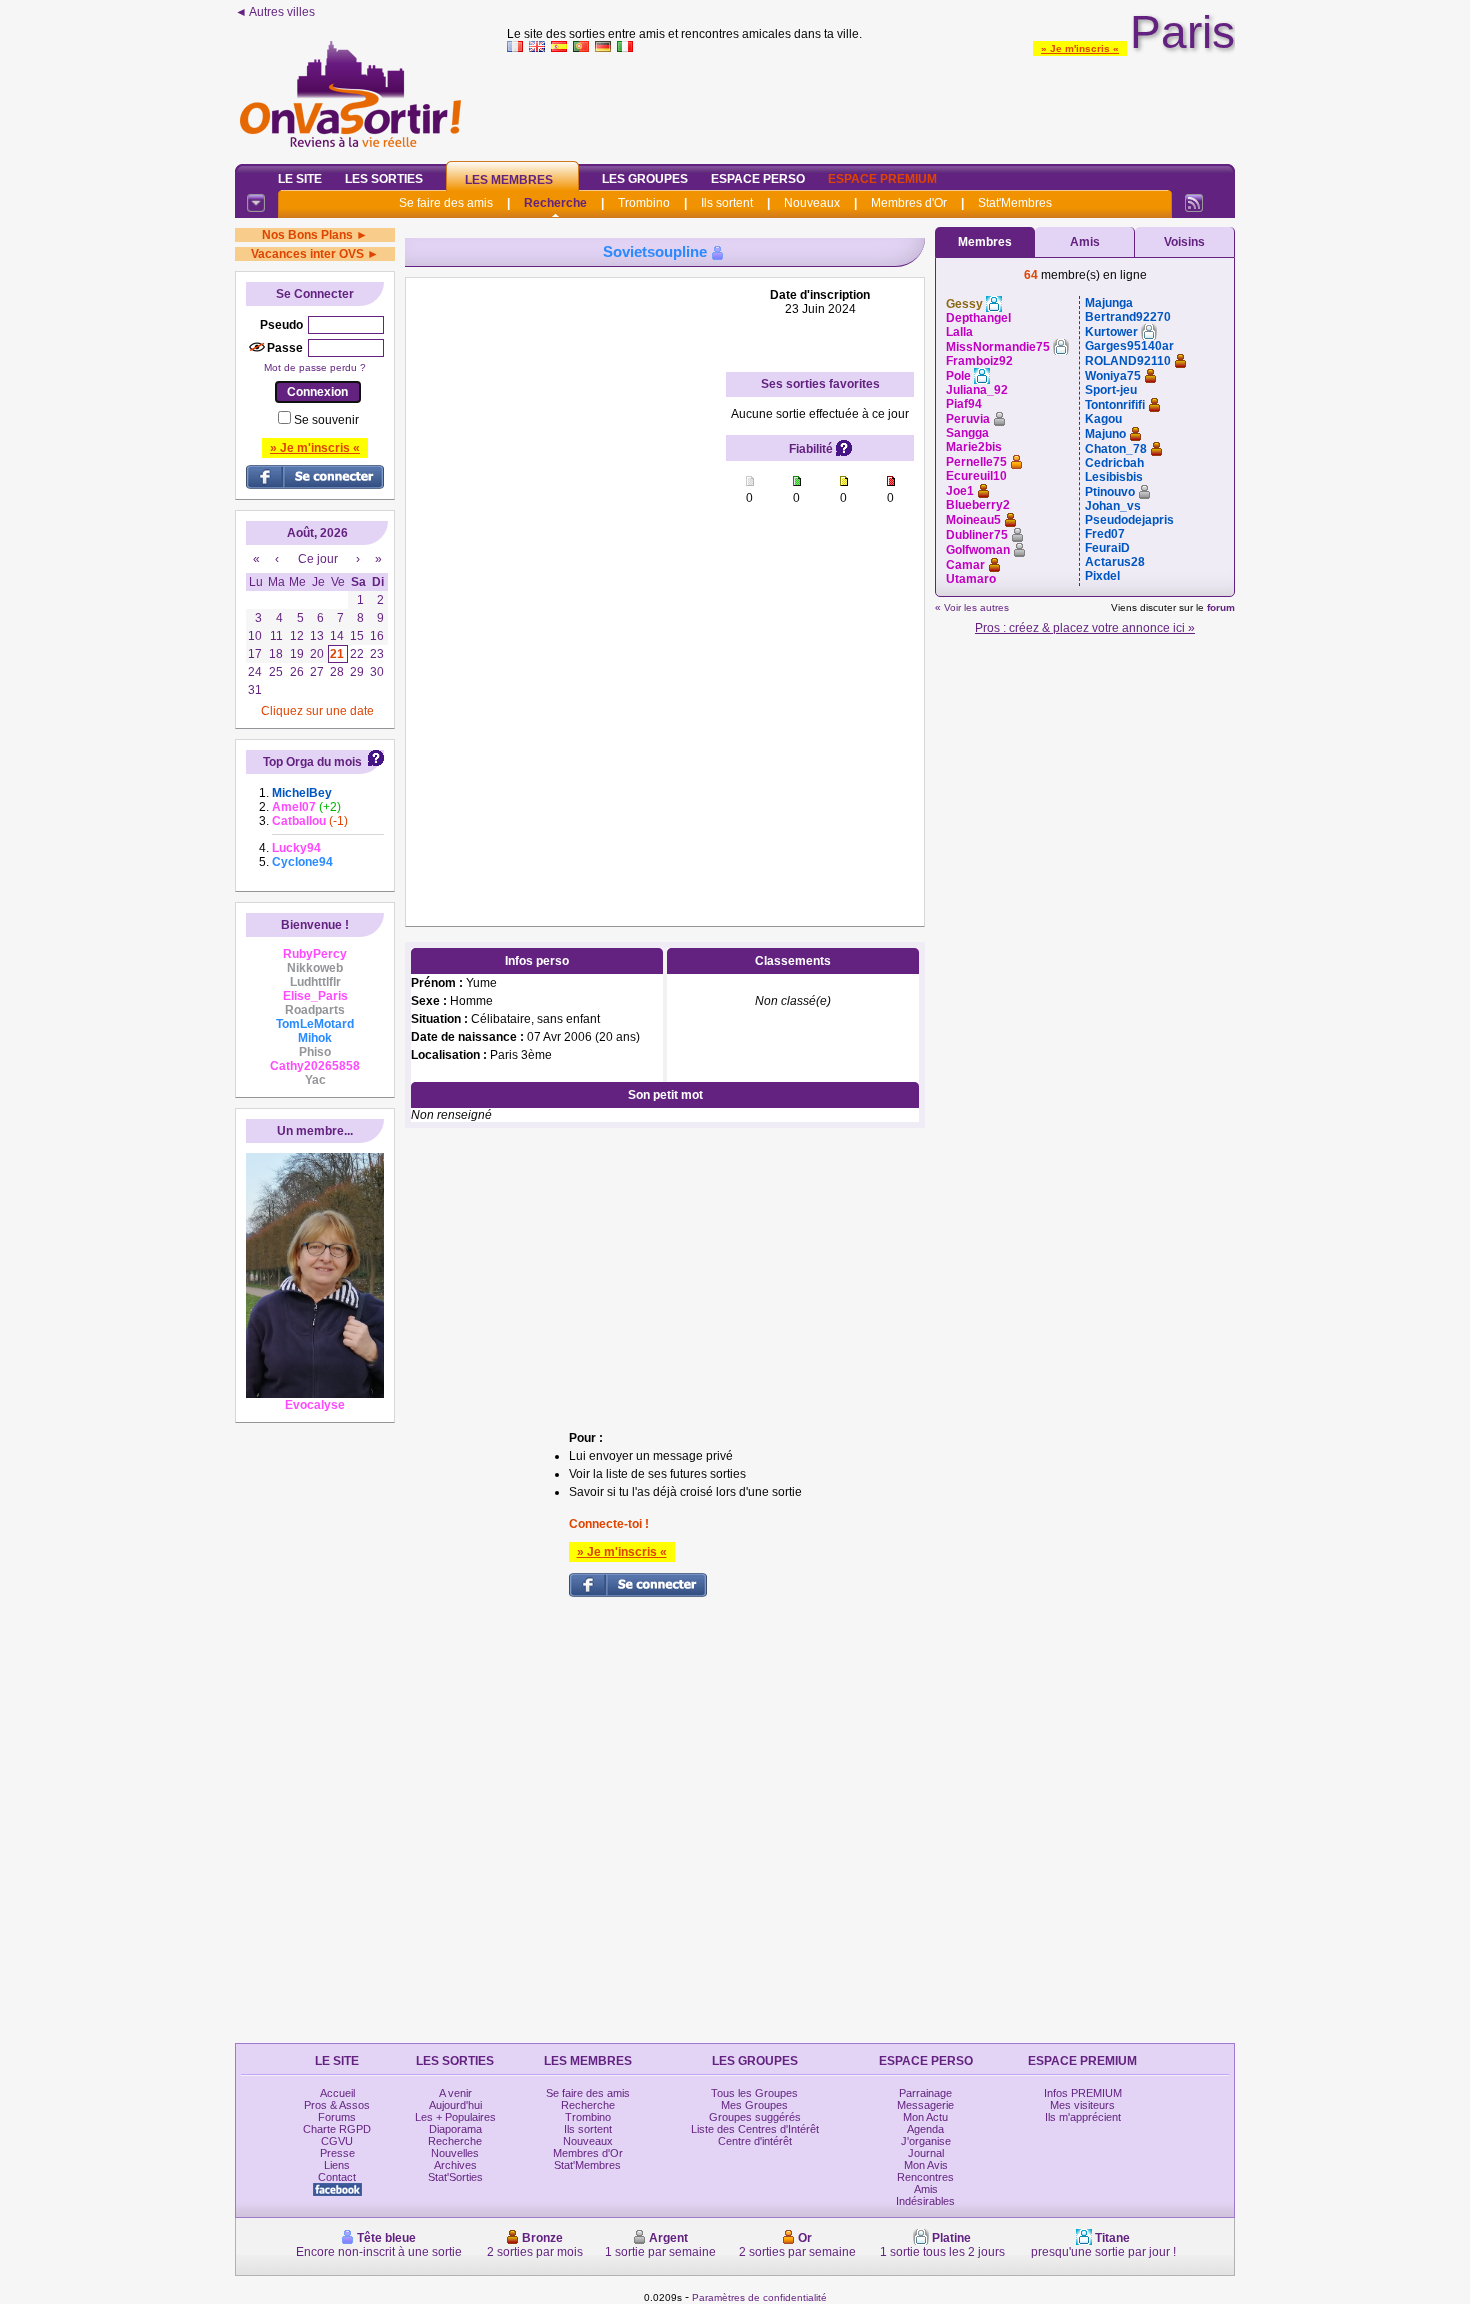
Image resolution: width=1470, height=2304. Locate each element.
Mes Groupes (754, 2105)
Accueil (337, 2093)
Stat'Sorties (455, 2177)
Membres (985, 242)
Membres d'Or (909, 203)
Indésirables (925, 2201)
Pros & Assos (337, 2105)
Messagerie (925, 2105)
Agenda (925, 2129)
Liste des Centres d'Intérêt (755, 2129)
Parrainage (925, 2093)
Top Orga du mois (312, 762)
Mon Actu (925, 2117)
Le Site (300, 179)
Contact (337, 2177)
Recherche (555, 203)
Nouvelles (455, 2153)
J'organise (926, 2141)
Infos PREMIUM (1083, 2093)
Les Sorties (384, 179)
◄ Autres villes (275, 12)
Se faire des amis (446, 203)
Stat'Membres (1015, 203)
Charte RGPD (337, 2129)
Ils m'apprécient (1083, 2117)
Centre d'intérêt (755, 2141)
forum (1221, 607)
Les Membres (509, 180)
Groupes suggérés (755, 2117)
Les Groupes (645, 179)
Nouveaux (812, 203)
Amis (1085, 242)
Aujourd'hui (455, 2105)
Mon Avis (926, 2165)
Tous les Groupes (754, 2093)
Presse (337, 2153)
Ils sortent (727, 203)
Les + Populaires (455, 2117)
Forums (337, 2117)
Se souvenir (326, 420)
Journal (926, 2153)
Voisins (1184, 242)
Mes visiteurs (1082, 2105)
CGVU (337, 2141)
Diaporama (455, 2129)
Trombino (644, 203)
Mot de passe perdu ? (315, 367)
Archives (455, 2165)
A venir (455, 2093)
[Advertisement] (871, 104)
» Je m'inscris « (1080, 48)
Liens (337, 2165)
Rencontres (925, 2177)
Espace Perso (758, 179)
